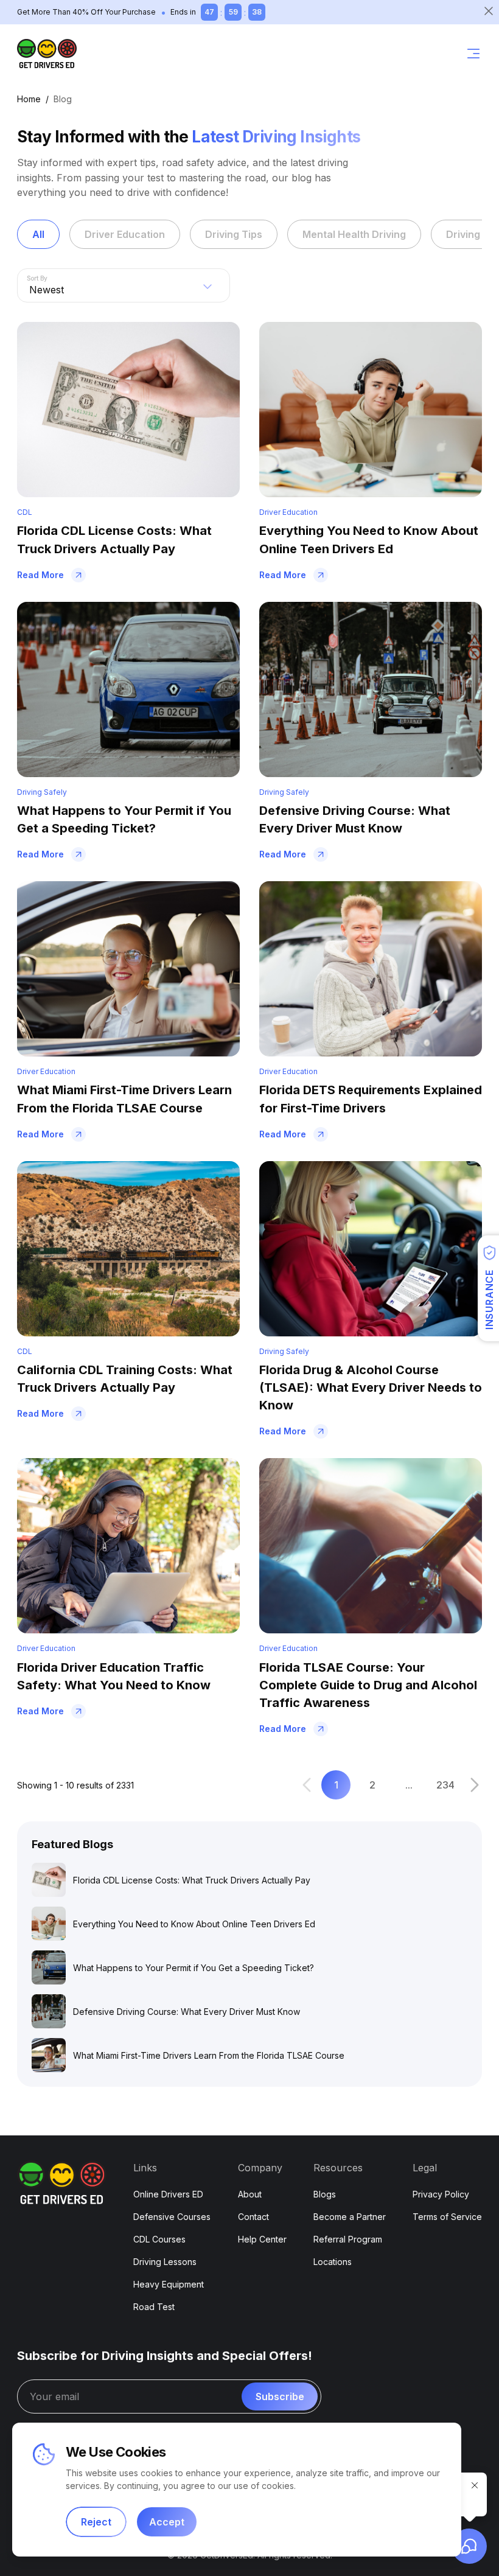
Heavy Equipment (169, 2284)
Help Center (262, 2239)
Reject (96, 2522)
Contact (253, 2217)
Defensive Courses (172, 2217)
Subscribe (280, 2396)
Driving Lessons (165, 2262)
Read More (40, 575)
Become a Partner (350, 2217)
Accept (167, 2522)
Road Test (154, 2307)
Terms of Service (447, 2217)
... (409, 1785)
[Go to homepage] (47, 54)
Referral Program (348, 2239)
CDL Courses (159, 2239)
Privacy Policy (441, 2194)
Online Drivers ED (168, 2194)
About (250, 2194)
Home (29, 99)
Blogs (325, 2194)
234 (445, 1785)
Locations (333, 2262)
